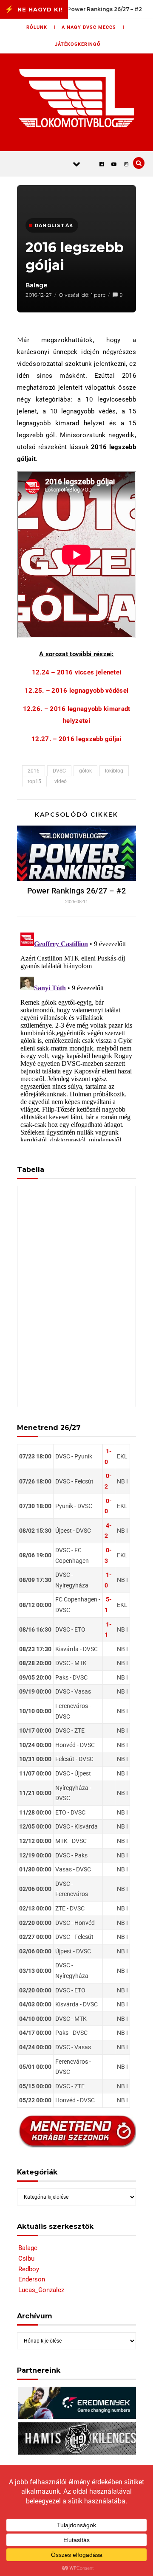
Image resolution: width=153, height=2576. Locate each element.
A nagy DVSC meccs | (93, 27)
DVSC (59, 771)
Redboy (29, 2269)
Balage (37, 285)
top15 (34, 781)
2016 (34, 771)
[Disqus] (76, 1035)
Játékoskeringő (78, 44)
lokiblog (114, 771)
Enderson (32, 2279)
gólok (85, 771)
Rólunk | (41, 27)
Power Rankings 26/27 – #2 (77, 891)
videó (61, 781)
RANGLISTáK (54, 225)
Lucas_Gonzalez (41, 2290)
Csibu (26, 2259)
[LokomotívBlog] (77, 98)
